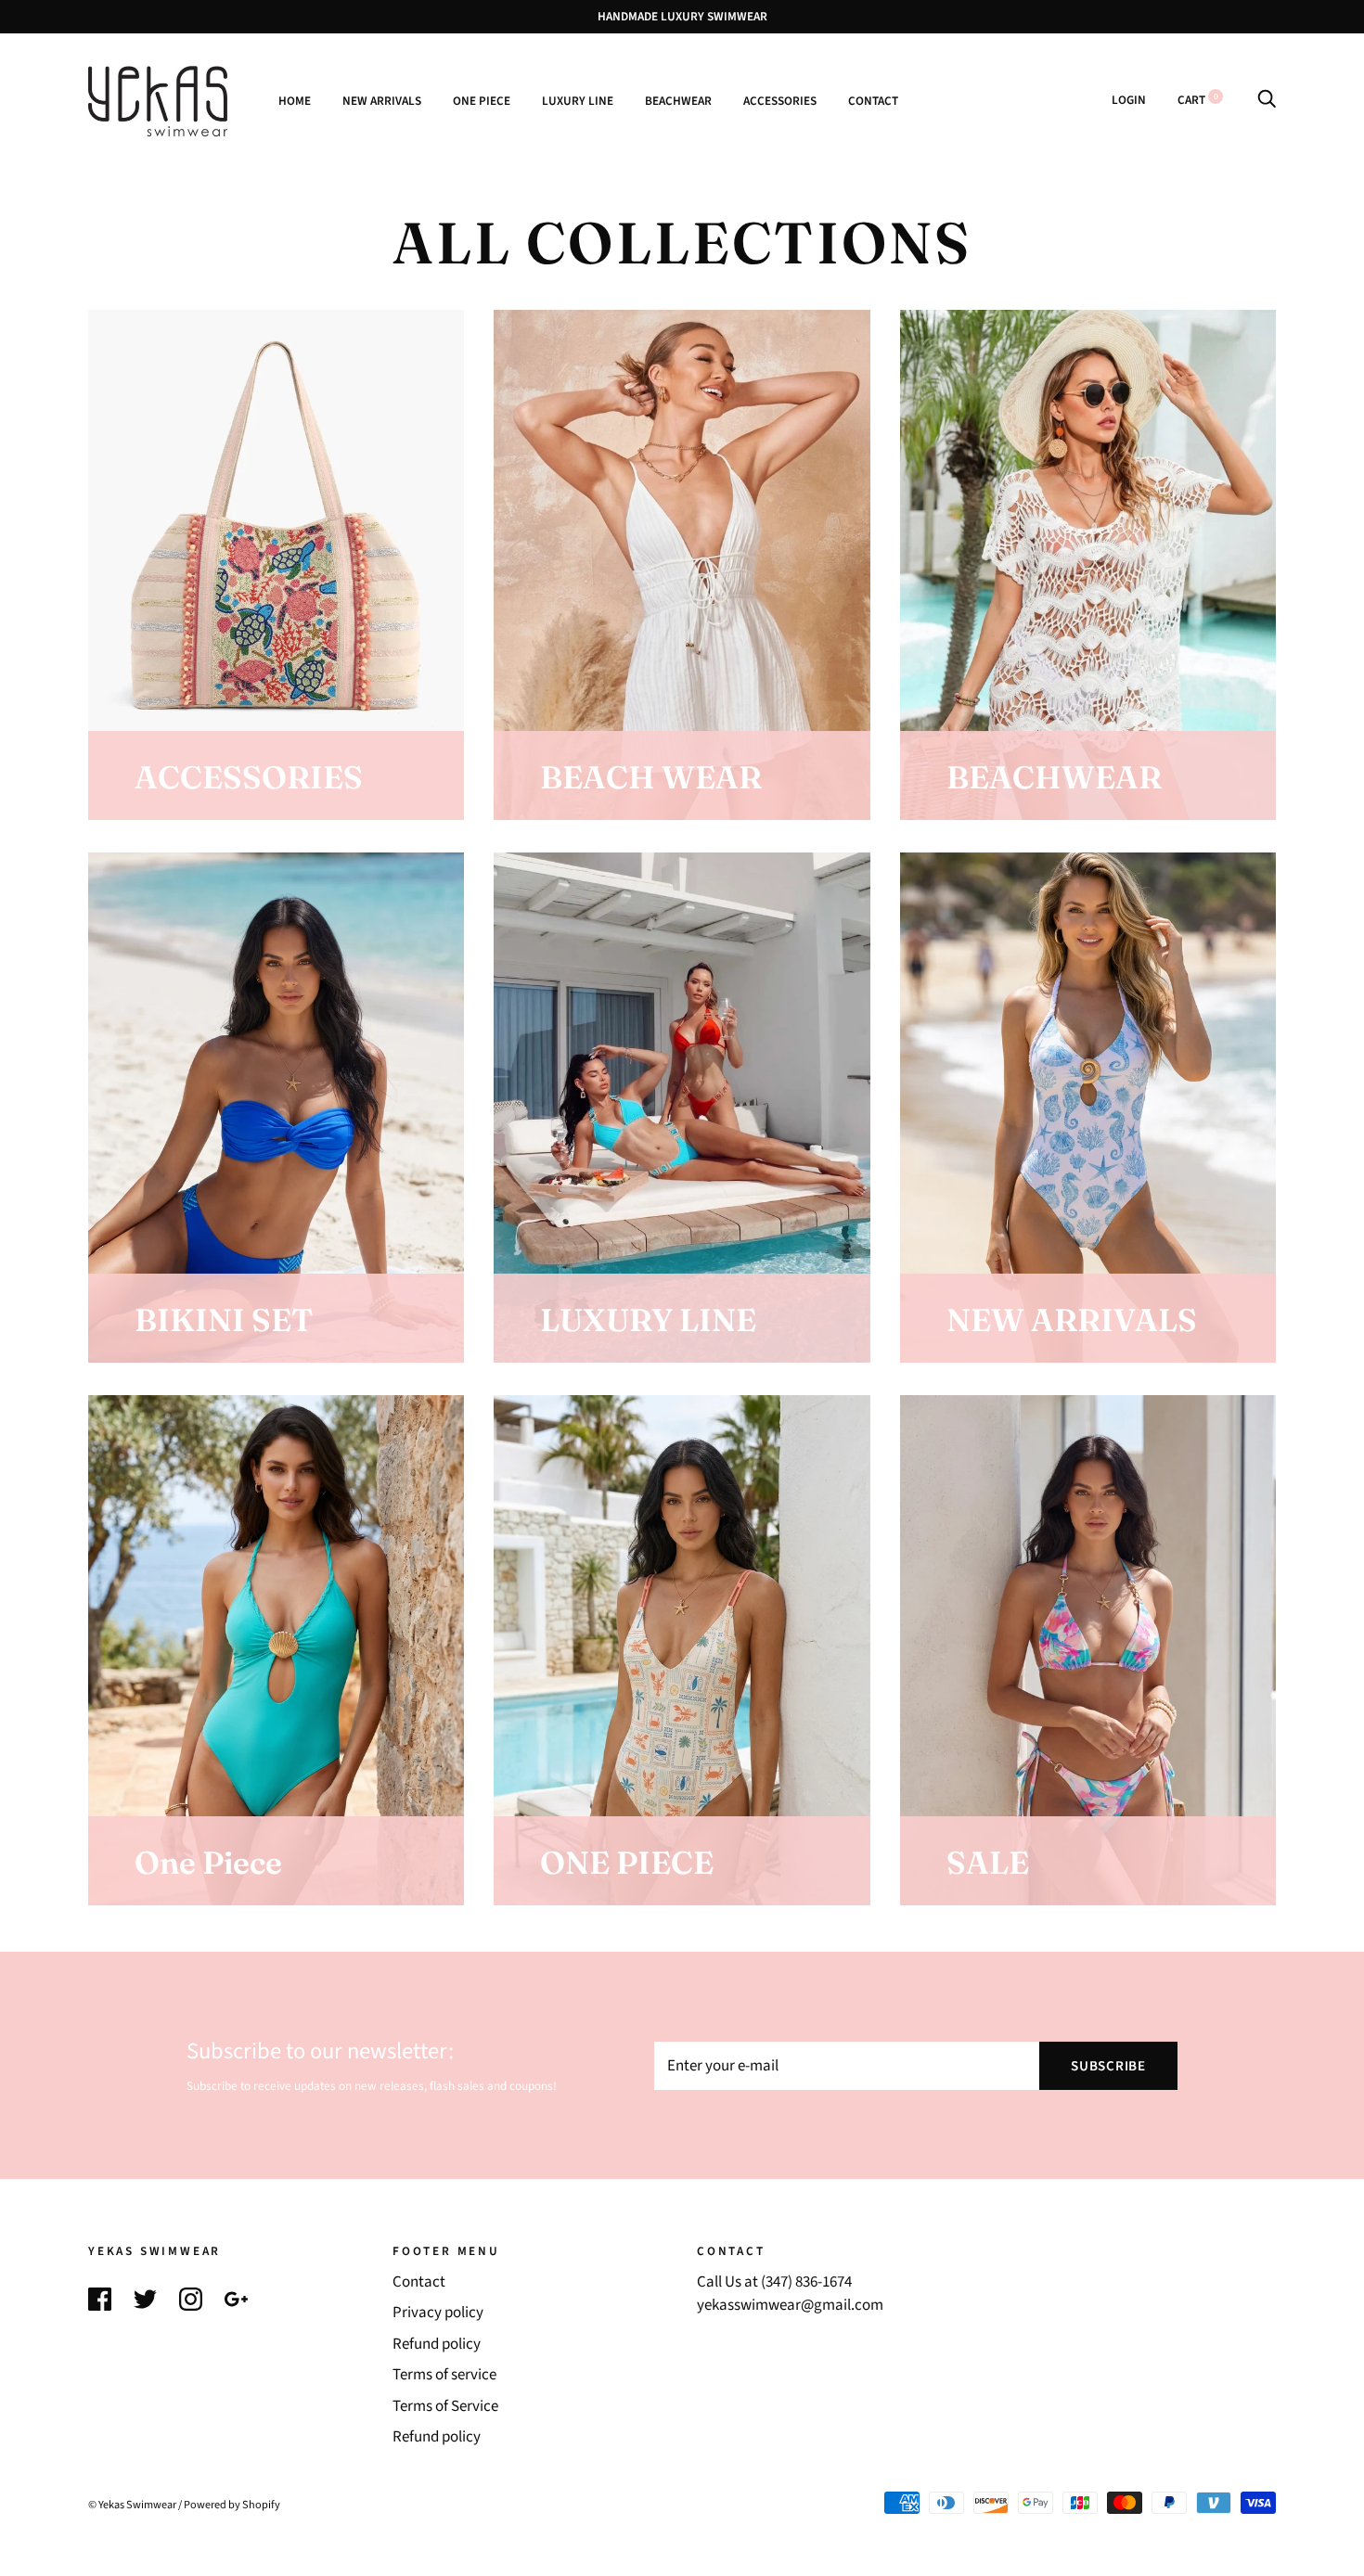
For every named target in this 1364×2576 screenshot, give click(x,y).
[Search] (1267, 100)
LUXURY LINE (578, 101)
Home (295, 101)
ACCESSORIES (780, 101)
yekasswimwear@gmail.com (790, 2305)
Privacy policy (438, 2313)
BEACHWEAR (678, 101)
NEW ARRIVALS (382, 101)
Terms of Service (445, 2406)
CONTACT (873, 101)
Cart (1198, 100)
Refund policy (437, 2344)
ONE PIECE (482, 101)
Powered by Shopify (232, 2505)
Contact (419, 2282)
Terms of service (444, 2375)
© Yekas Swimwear (132, 2505)
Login (1129, 100)
